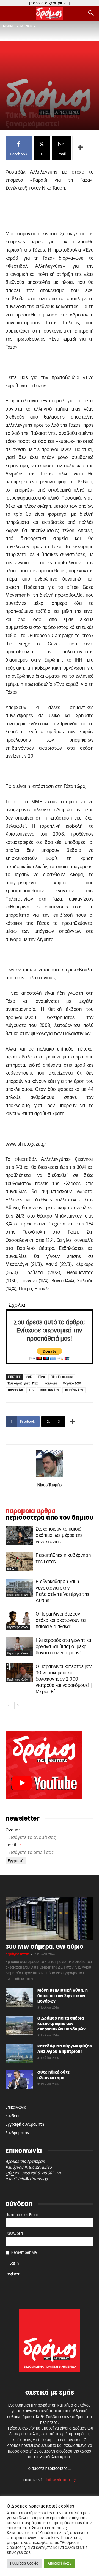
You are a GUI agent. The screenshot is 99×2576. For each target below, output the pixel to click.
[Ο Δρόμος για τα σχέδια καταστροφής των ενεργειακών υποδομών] (19, 2025)
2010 (29, 1377)
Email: (13, 1845)
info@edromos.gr (33, 2179)
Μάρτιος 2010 (72, 1384)
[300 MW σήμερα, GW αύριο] (50, 1918)
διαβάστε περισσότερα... (50, 2469)
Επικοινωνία (16, 2108)
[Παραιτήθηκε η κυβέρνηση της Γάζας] (19, 1562)
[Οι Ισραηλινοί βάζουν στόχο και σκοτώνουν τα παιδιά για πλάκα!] (19, 1620)
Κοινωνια (51, 1384)
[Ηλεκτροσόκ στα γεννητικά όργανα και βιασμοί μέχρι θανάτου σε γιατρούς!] (19, 1646)
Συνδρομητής (17, 2133)
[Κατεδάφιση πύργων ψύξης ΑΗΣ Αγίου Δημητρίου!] (19, 2053)
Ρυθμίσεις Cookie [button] (24, 2564)
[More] (81, 148)
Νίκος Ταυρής (50, 1485)
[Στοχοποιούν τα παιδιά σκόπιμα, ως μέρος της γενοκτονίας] (19, 1535)
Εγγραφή (16, 1861)
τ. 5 (31, 1390)
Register (13, 2274)
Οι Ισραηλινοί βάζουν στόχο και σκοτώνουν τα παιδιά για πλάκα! (61, 1620)
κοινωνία (28, 26)
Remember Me (24, 2253)
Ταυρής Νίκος (74, 1390)
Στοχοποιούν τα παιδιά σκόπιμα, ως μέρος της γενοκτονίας (59, 1535)
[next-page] (18, 1705)
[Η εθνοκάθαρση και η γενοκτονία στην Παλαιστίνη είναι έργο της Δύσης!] (19, 1588)
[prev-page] (9, 1705)
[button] (9, 13)
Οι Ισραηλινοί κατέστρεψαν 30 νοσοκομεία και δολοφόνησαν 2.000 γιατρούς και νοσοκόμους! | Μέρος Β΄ (64, 1679)
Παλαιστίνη (15, 1390)
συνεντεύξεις (35, 106)
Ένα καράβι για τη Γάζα (23, 1384)
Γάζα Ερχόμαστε (62, 1377)
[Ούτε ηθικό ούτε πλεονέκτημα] (19, 2079)
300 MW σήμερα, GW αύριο (45, 1947)
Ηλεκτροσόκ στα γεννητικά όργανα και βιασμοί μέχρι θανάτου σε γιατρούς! (63, 1647)
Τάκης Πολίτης (49, 1390)
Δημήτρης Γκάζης (17, 1954)
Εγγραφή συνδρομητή (25, 2125)
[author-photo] (50, 1477)
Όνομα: (13, 1830)
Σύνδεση (13, 2116)
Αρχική (9, 26)
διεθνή (12, 1542)
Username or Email (22, 2215)
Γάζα (42, 1377)
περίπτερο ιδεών (18, 1595)
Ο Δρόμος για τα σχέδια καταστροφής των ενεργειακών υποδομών (61, 2024)
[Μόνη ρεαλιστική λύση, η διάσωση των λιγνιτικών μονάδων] (19, 1997)
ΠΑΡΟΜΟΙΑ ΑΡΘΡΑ (31, 1511)
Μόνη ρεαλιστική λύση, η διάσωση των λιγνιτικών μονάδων (63, 1996)
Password (14, 2234)
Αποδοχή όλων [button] (59, 2564)
